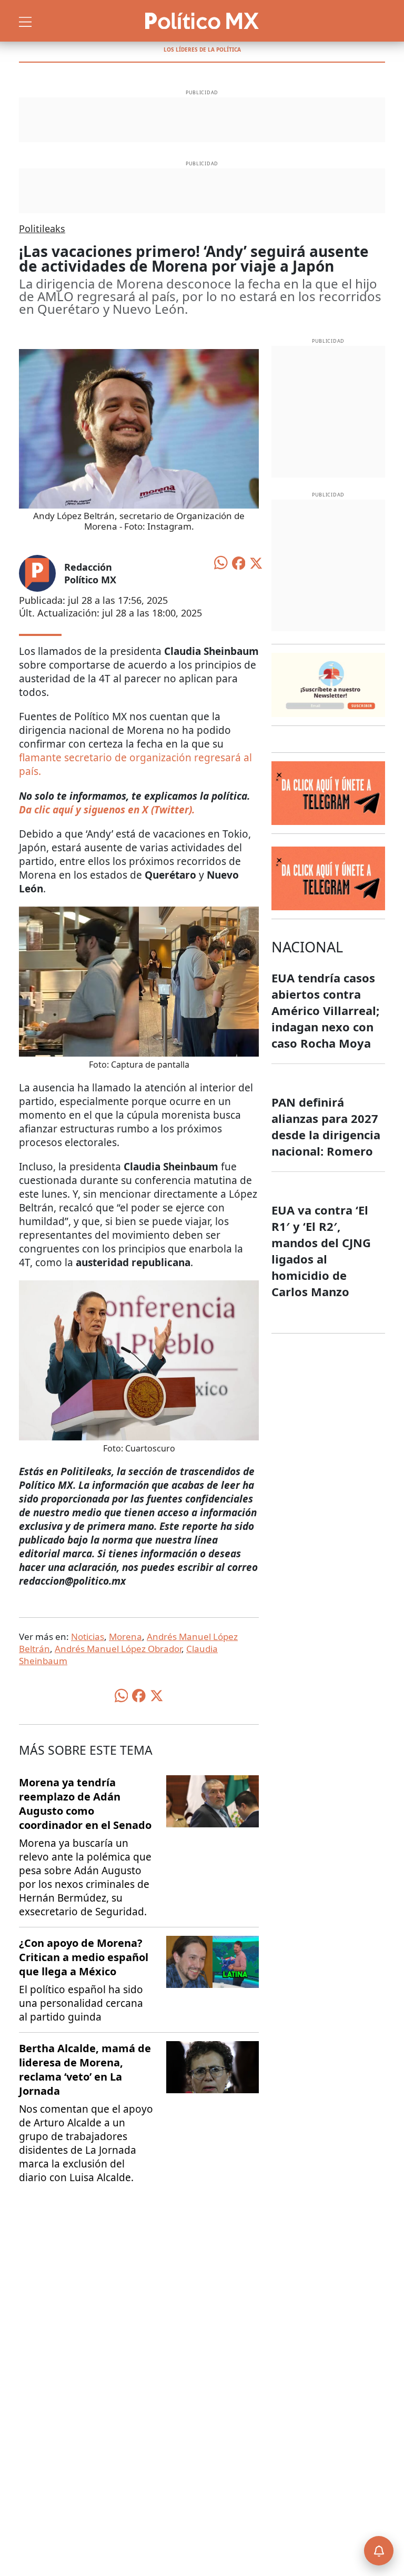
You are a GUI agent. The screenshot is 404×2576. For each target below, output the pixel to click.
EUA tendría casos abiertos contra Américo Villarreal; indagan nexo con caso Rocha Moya (325, 1010)
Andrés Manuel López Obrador (118, 1649)
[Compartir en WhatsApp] (221, 562)
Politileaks (42, 228)
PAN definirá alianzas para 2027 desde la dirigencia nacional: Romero (326, 1126)
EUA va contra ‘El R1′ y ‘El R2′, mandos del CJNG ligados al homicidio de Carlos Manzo (321, 1251)
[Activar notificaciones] (379, 2551)
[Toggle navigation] (25, 21)
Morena (125, 1637)
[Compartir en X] (256, 562)
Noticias (88, 1637)
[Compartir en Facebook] (239, 562)
